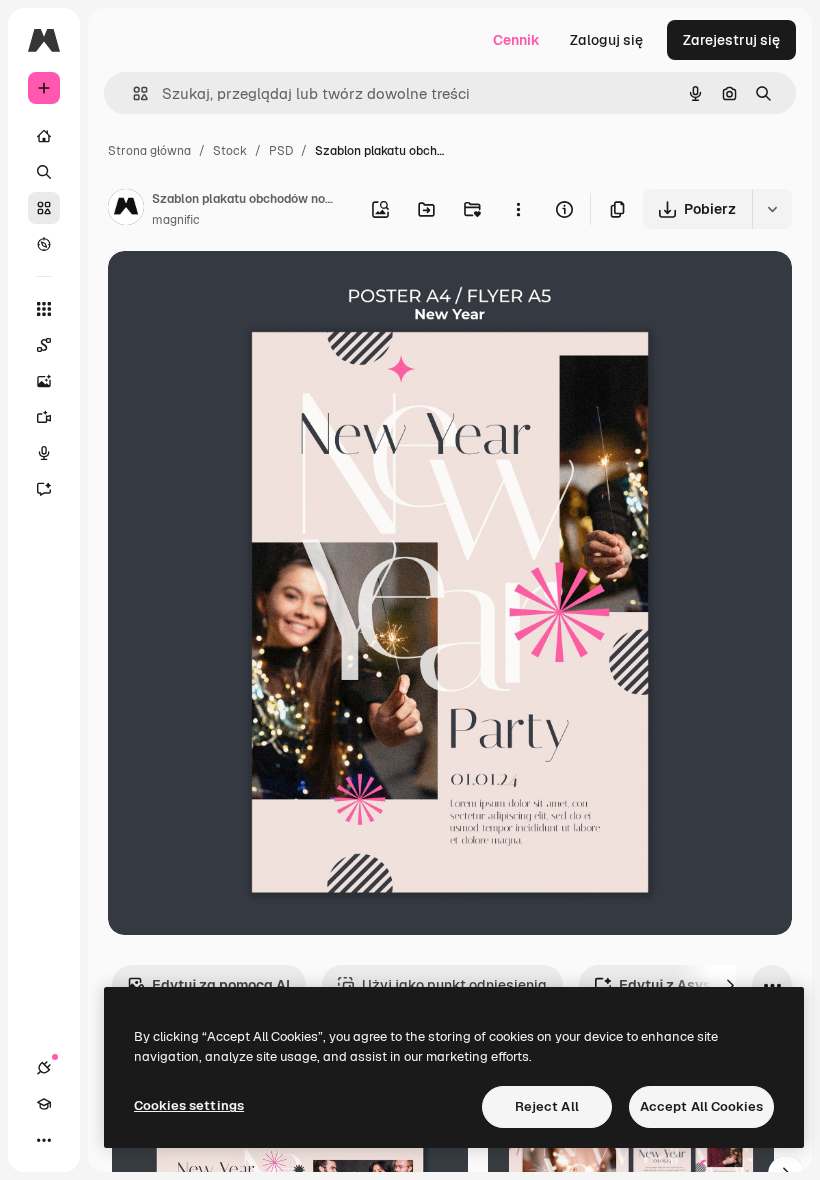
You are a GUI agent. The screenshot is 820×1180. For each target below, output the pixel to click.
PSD (281, 151)
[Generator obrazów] (44, 381)
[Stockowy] (44, 208)
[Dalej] (730, 985)
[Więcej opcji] (518, 209)
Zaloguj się (606, 40)
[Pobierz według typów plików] (772, 209)
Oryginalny (246, 289)
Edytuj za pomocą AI (221, 985)
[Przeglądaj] (44, 244)
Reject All (547, 1106)
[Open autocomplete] (132, 93)
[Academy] (44, 1104)
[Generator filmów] (44, 417)
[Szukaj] (44, 172)
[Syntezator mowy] (44, 453)
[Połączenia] (44, 1068)
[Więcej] (44, 1140)
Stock (230, 151)
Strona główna (149, 151)
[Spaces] (44, 345)
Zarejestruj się (731, 40)
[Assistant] (44, 489)
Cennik (516, 40)
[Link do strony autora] (126, 210)
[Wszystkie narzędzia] (44, 309)
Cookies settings (189, 1105)
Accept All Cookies (701, 1106)
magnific (176, 220)
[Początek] (44, 136)
